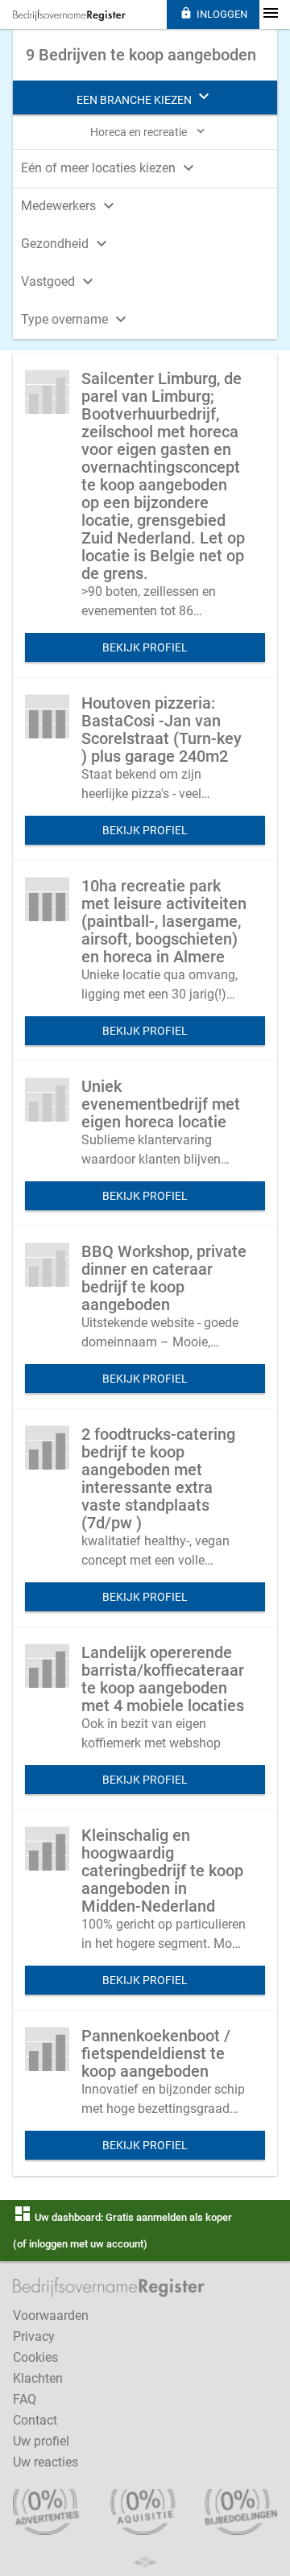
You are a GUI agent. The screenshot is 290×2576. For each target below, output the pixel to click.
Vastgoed (59, 281)
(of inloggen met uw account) (80, 2244)
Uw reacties (46, 2462)
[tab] (145, 167)
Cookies (35, 2357)
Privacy (34, 2336)
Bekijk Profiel (145, 647)
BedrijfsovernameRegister (69, 15)
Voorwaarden (51, 2316)
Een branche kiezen (145, 97)
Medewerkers (70, 206)
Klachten (38, 2378)
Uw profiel (41, 2441)
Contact (35, 2420)
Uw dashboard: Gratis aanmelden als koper (122, 2217)
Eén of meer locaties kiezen (110, 168)
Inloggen (213, 13)
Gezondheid (66, 244)
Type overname (76, 319)
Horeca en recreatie (149, 131)
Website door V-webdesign (145, 2562)
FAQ (25, 2399)
